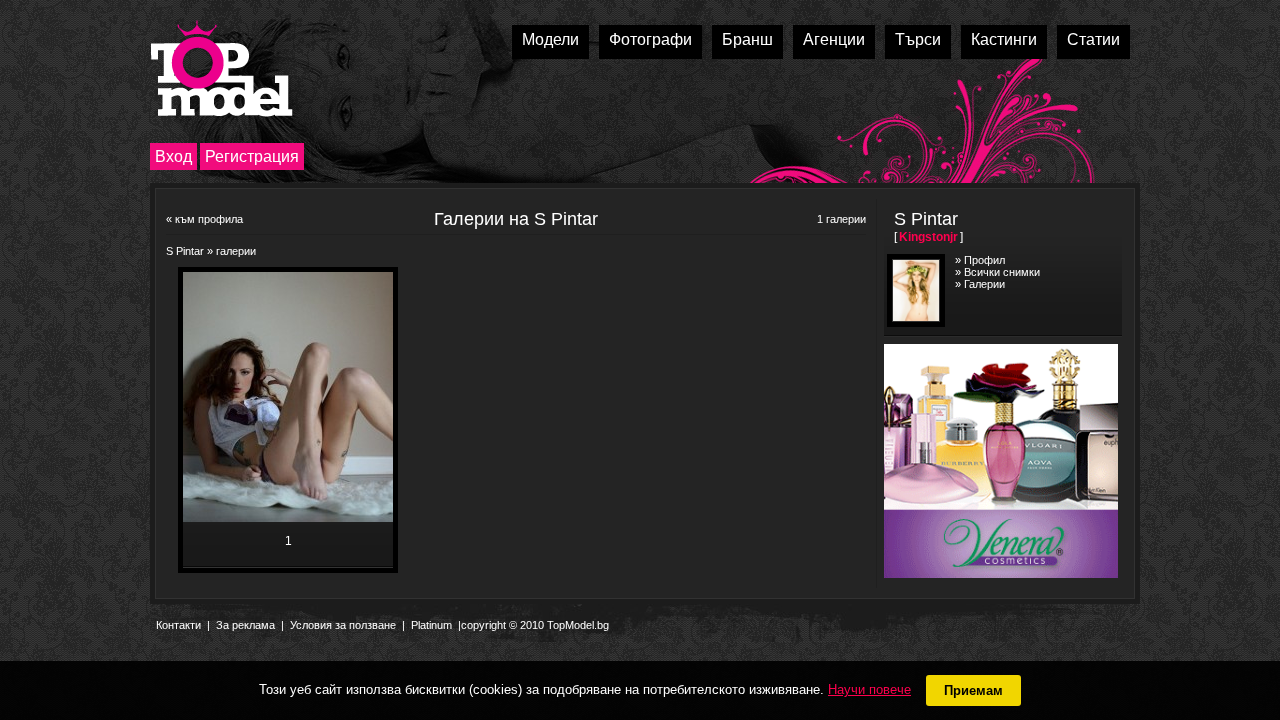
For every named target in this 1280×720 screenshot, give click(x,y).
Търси (918, 39)
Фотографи (650, 39)
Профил (984, 260)
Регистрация (252, 156)
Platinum (431, 625)
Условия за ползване (343, 625)
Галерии (984, 284)
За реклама (245, 625)
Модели (550, 39)
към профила (209, 219)
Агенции (834, 39)
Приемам (973, 690)
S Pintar (185, 251)
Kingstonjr (928, 237)
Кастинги (1004, 39)
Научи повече (869, 689)
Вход (173, 156)
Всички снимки (1002, 272)
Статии (1093, 39)
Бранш (747, 39)
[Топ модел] (221, 68)
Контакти (178, 625)
